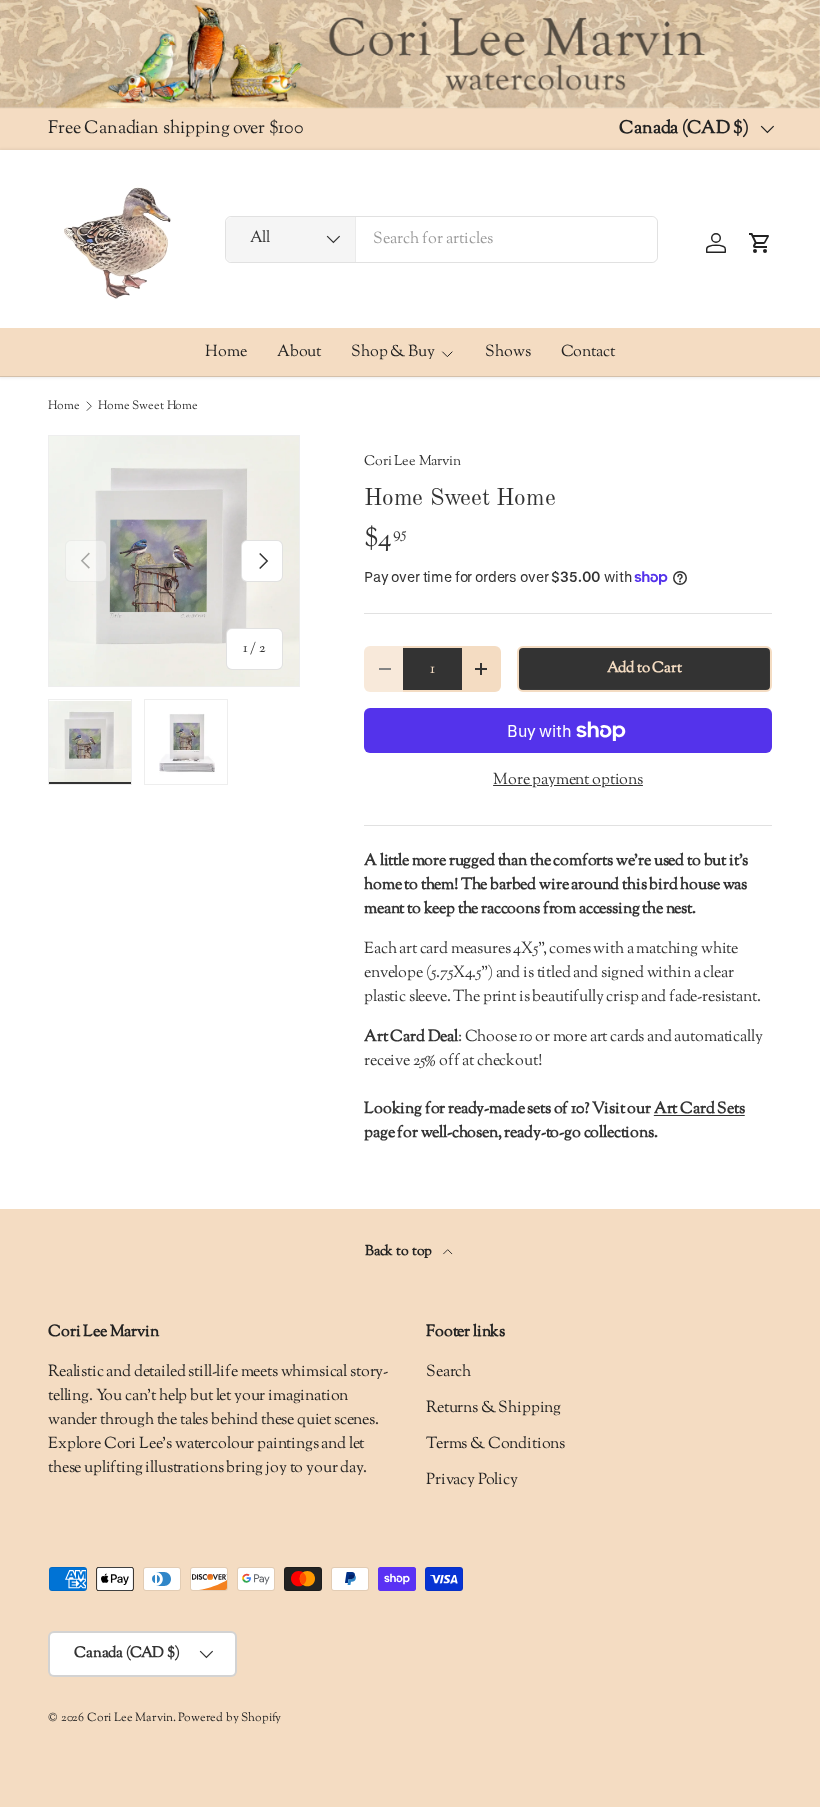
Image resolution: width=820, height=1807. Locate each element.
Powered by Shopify (229, 1718)
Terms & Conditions (495, 1444)
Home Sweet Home (148, 406)
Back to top (400, 1251)
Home (225, 352)
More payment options (568, 780)
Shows (507, 352)
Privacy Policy (472, 1480)
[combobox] (441, 239)
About (299, 352)
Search (448, 1372)
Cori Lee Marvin (412, 461)
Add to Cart (644, 668)
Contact (588, 352)
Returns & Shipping (493, 1408)
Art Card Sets (699, 1109)
